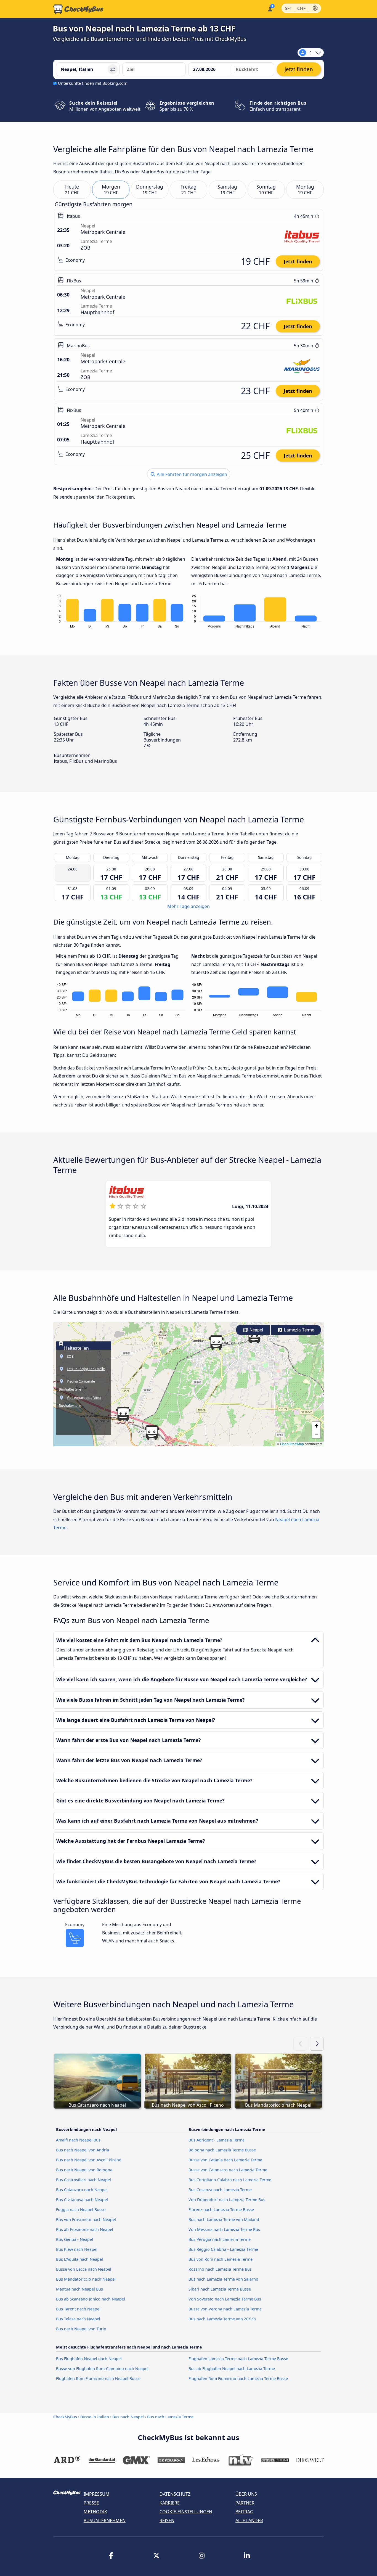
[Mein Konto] (270, 8)
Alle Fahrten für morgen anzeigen (191, 474)
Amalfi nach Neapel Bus (78, 2140)
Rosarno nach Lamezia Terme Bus (220, 2269)
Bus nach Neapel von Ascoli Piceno (89, 2160)
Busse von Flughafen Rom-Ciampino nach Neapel (102, 2369)
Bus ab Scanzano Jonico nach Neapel (91, 2299)
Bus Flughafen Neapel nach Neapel (89, 2359)
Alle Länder (249, 2521)
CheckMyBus (65, 2417)
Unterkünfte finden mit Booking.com (93, 83)
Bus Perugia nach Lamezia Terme (220, 2239)
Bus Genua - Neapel (75, 2239)
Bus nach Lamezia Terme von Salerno (223, 2279)
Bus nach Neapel (128, 2417)
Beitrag (244, 2512)
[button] (152, 1433)
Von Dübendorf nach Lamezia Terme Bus (227, 2200)
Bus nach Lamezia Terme (170, 2417)
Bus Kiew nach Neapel (77, 2249)
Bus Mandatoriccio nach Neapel (86, 2279)
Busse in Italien (95, 2417)
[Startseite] (78, 9)
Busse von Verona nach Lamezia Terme (225, 2309)
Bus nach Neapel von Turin (81, 2329)
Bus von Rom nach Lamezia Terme (221, 2259)
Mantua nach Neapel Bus (79, 2289)
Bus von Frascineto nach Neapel (86, 2219)
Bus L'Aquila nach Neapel (79, 2259)
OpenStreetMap (292, 1444)
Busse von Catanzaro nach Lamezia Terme (228, 2170)
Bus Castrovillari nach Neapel (83, 2180)
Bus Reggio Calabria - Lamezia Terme (223, 2249)
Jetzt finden (298, 261)
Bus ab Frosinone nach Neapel (85, 2229)
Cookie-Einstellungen (186, 2512)
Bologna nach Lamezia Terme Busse (222, 2150)
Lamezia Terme (298, 1330)
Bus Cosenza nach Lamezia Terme (220, 2190)
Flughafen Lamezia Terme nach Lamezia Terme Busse (238, 2359)
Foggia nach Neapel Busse (81, 2210)
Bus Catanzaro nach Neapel (82, 2190)
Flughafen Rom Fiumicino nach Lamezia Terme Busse (238, 2378)
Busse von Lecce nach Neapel (84, 2269)
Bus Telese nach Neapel (78, 2319)
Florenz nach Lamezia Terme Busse (221, 2210)
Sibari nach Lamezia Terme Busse (220, 2289)
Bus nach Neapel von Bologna (84, 2170)
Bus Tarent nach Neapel (78, 2309)
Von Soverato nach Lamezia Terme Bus (225, 2299)
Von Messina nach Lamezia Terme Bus (224, 2229)
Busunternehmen (105, 2521)
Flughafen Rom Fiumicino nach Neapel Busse (98, 2378)
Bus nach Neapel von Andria (83, 2150)
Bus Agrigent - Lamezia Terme (217, 2140)
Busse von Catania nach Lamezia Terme (225, 2160)
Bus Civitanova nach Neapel (82, 2200)
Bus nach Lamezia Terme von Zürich (222, 2319)
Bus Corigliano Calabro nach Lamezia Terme (230, 2180)
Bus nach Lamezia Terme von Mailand (224, 2219)
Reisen (167, 2521)
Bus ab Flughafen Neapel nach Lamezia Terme (232, 2369)
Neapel (256, 1330)
